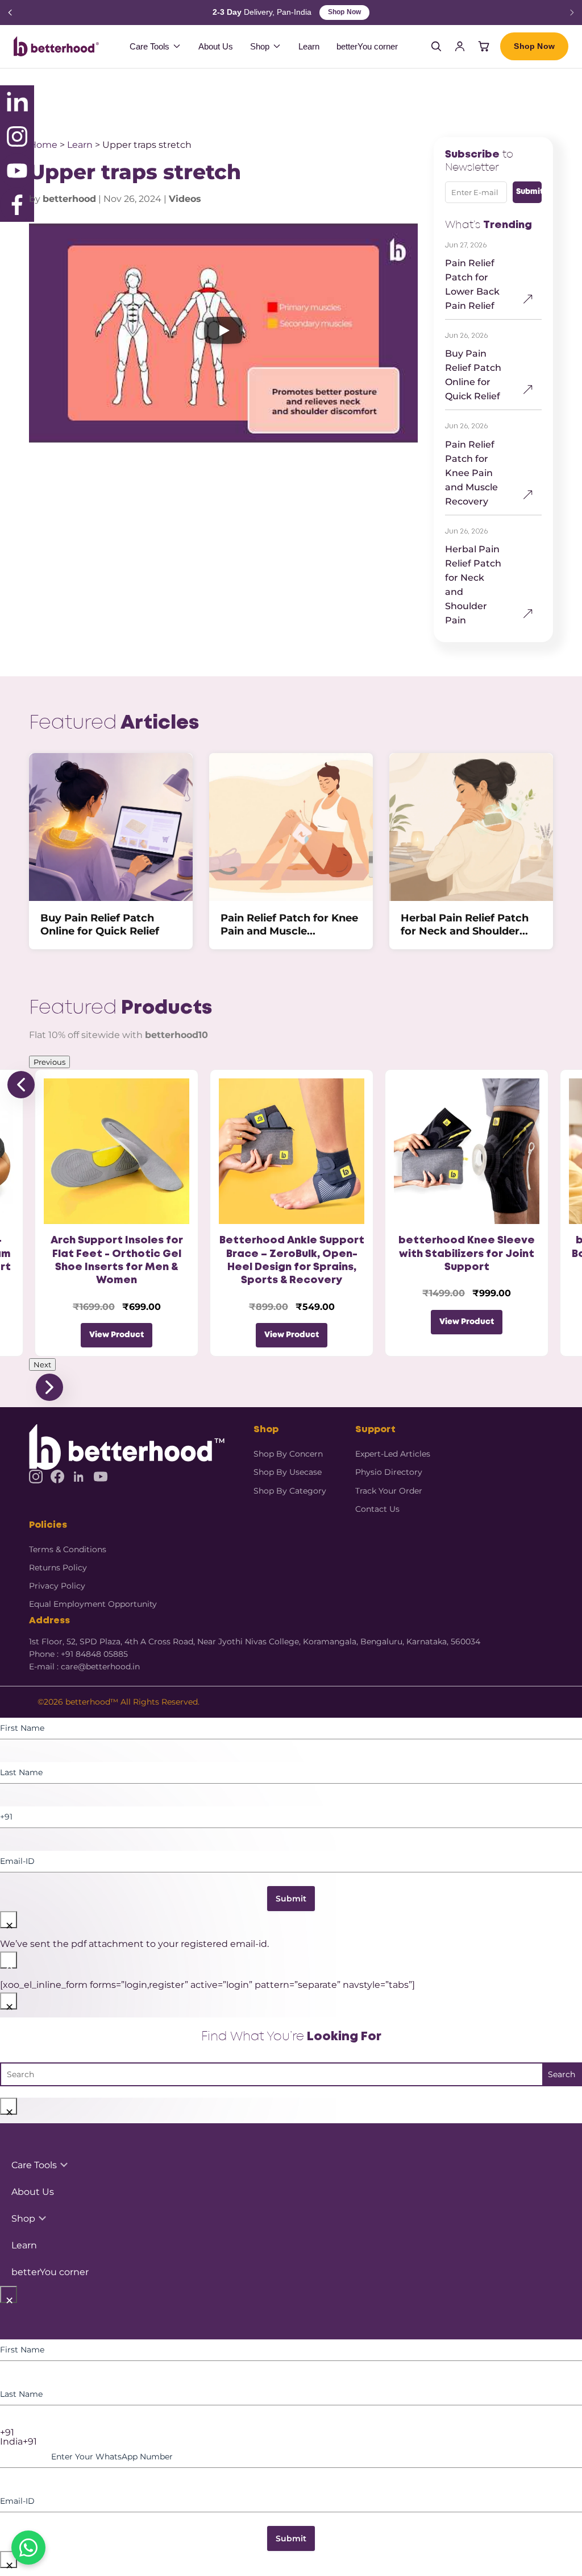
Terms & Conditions (68, 1549)
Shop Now (344, 12)
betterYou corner (367, 46)
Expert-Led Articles (393, 1454)
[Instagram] (36, 1477)
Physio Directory (389, 1472)
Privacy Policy (57, 1586)
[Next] (572, 13)
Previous (49, 1062)
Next (42, 1365)
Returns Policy (58, 1568)
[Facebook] (57, 1477)
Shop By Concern (288, 1454)
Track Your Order (389, 1491)
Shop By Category (290, 1491)
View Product (117, 1335)
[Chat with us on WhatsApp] (28, 2548)
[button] (223, 333)
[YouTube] (101, 1477)
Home (43, 145)
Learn (309, 46)
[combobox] (291, 2433)
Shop (260, 46)
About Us (216, 46)
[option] (291, 2442)
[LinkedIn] (79, 1477)
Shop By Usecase (288, 1472)
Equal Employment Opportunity (93, 1604)
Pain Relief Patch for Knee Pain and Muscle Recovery (471, 473)
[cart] (484, 46)
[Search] (436, 46)
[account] (460, 46)
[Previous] (10, 13)
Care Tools (149, 46)
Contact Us (377, 1509)
